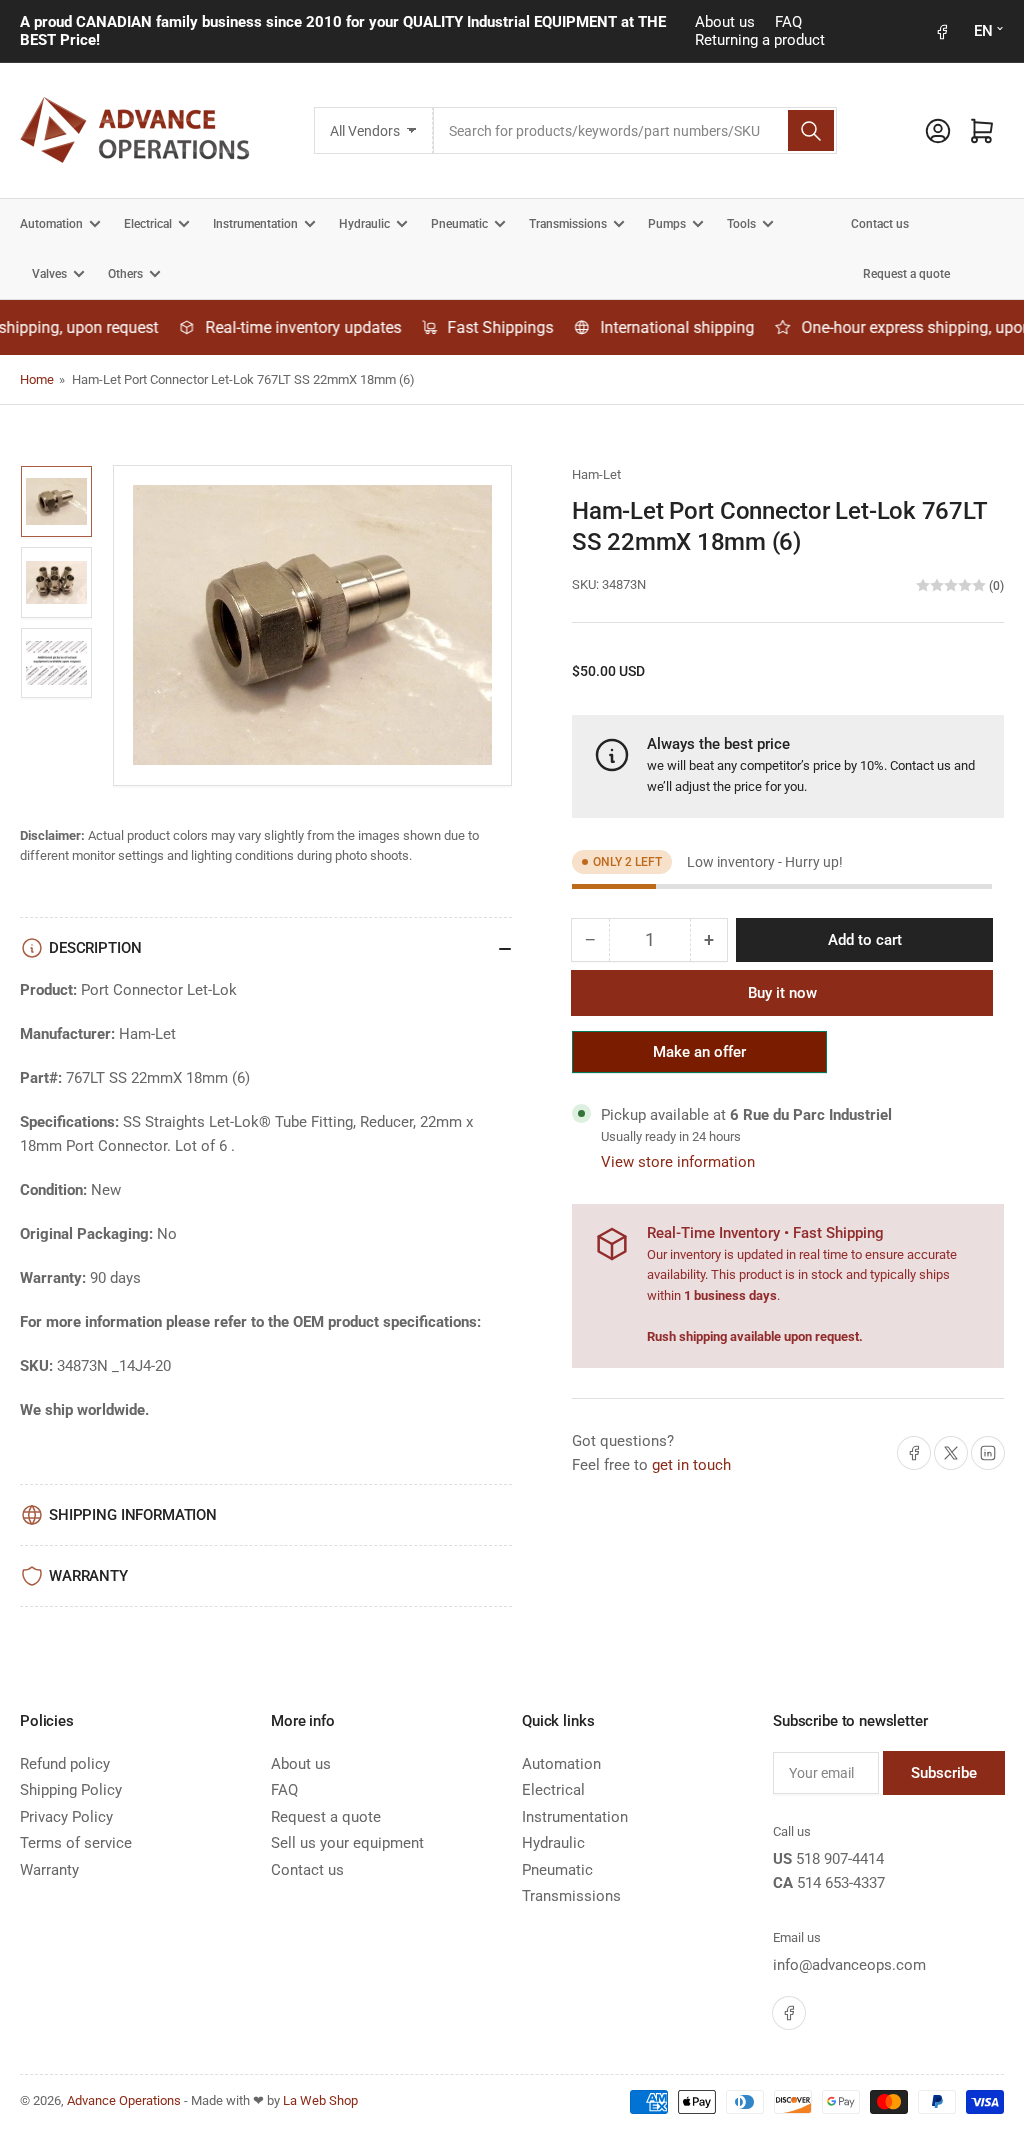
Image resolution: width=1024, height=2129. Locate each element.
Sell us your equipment (347, 1843)
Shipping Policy (71, 1790)
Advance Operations (124, 2100)
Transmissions (568, 224)
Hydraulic (364, 224)
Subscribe (944, 1773)
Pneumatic (459, 224)
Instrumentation (255, 224)
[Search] (811, 130)
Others (125, 274)
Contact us (880, 224)
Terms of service (76, 1843)
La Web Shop (320, 2100)
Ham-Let (596, 474)
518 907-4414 (840, 1859)
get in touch (691, 1465)
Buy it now (782, 993)
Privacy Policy (66, 1817)
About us (725, 22)
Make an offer (700, 1058)
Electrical (148, 224)
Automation (51, 224)
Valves (49, 274)
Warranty (49, 1870)
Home (37, 379)
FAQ (788, 22)
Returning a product (760, 40)
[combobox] (634, 130)
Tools (741, 224)
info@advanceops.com (849, 1965)
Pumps (667, 224)
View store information (678, 1162)
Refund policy (65, 1764)
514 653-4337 (841, 1883)
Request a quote (906, 274)
